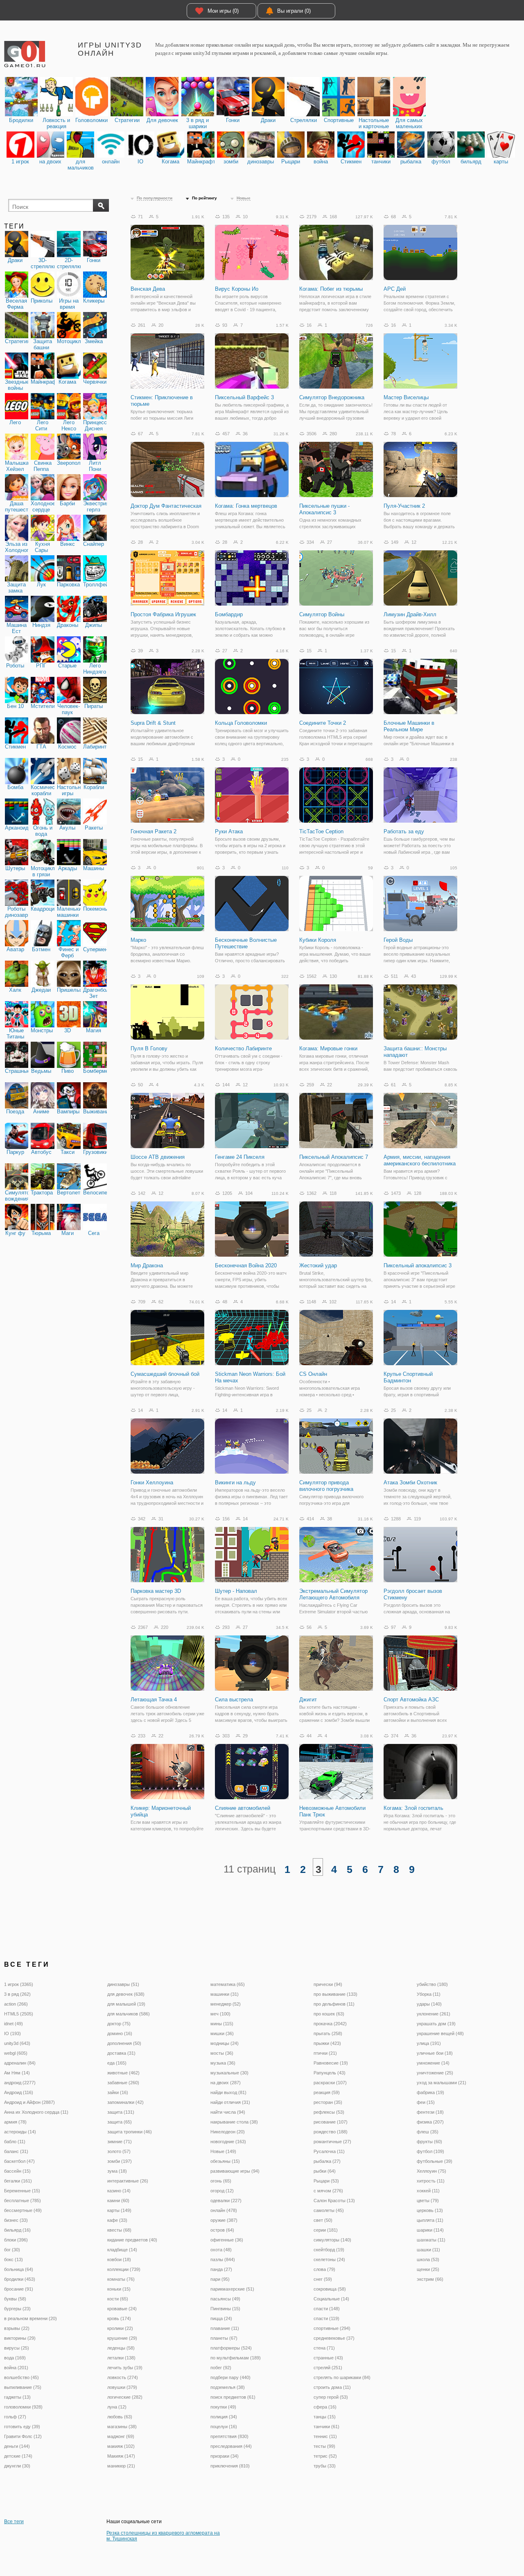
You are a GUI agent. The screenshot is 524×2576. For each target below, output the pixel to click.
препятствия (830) (229, 2436)
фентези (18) (430, 2112)
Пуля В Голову (149, 1048)
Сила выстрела (234, 1700)
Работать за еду (404, 831)
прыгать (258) (328, 2033)
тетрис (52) (325, 2456)
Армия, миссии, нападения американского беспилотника (420, 1160)
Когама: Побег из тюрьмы (331, 289)
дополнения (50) (124, 2043)
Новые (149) (223, 2151)
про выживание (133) (335, 1994)
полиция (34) (224, 2417)
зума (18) (117, 2171)
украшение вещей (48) (440, 2033)
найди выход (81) (228, 2092)
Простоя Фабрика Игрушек (163, 614)
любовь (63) (120, 2417)
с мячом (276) (328, 2191)
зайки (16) (118, 2092)
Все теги (14, 2522)
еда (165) (117, 2063)
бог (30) (12, 2250)
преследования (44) (231, 2446)
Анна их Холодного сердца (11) (36, 2112)
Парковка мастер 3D (156, 1591)
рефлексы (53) (329, 2112)
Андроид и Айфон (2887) (29, 2102)
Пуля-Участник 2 (404, 506)
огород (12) (222, 2191)
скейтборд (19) (329, 2250)
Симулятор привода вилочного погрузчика (326, 1486)
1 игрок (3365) (19, 1984)
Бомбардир (229, 614)
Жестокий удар (318, 1265)
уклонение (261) (434, 2014)
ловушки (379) (122, 2387)
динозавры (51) (123, 1984)
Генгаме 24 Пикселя (240, 1157)
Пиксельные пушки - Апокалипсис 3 (324, 509)
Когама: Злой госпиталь (413, 1808)
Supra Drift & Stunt (153, 723)
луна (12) (117, 2407)
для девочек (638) (126, 1994)
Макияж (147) (121, 2456)
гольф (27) (15, 2417)
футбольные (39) (435, 2161)
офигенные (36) (227, 2240)
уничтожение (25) (435, 2073)
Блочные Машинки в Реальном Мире (409, 726)
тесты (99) (324, 2446)
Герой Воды (398, 940)
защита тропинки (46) (130, 2132)
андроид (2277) (20, 2083)
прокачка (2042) (330, 2024)
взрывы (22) (17, 2328)
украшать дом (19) (436, 2024)
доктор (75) (119, 2024)
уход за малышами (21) (442, 2083)
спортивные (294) (332, 2328)
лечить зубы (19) (125, 2368)
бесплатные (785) (23, 2201)
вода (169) (15, 2358)
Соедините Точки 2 (323, 723)
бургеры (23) (17, 2309)
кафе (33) (117, 2220)
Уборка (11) (429, 1994)
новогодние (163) (228, 2142)
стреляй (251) (328, 2368)
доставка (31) (121, 2053)
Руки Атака (229, 831)
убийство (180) (432, 1984)
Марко (138, 940)
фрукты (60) (429, 2142)
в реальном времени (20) (30, 2318)
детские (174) (18, 2456)
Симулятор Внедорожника (332, 397)
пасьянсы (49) (225, 2299)
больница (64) (19, 2269)
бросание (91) (19, 2289)
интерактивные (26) (128, 2181)
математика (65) (228, 1984)
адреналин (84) (20, 2063)
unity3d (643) (17, 2043)
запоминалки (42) (125, 2102)
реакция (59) (327, 2092)
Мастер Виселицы (406, 397)
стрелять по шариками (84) (342, 2377)
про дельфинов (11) (334, 2004)
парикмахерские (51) (232, 2289)
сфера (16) (325, 2407)
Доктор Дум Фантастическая (166, 506)
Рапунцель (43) (330, 2073)
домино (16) (120, 2033)
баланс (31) (16, 2151)
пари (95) (220, 2279)
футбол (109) (430, 2151)
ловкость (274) (123, 2377)
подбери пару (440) (230, 2377)
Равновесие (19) (331, 2063)
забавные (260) (123, 2083)
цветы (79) (428, 2201)
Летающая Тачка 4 (154, 1700)
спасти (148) (327, 2309)
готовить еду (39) (22, 2427)
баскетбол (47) (19, 2161)
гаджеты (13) (17, 2397)
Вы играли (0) (294, 11)
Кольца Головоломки (241, 723)
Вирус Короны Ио (237, 289)
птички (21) (325, 2053)
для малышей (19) (126, 2004)
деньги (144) (17, 2446)
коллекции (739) (124, 2269)
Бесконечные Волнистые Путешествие (246, 943)
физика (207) (430, 2122)
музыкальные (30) (229, 2073)
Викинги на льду (235, 1483)
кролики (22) (120, 2328)
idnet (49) (14, 2024)
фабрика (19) (430, 2092)
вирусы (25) (17, 2348)
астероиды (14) (20, 2132)
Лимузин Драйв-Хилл (410, 614)
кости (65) (118, 2299)
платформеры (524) (231, 2348)
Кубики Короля (318, 940)
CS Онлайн (313, 1374)
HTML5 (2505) (19, 2014)
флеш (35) (428, 2132)
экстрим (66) (430, 2279)
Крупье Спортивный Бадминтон (408, 1377)
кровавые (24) (122, 2309)
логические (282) (125, 2397)
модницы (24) (225, 2043)
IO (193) (12, 2033)
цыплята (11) (430, 2220)
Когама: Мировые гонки (328, 1048)
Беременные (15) (22, 2191)
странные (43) (328, 2358)
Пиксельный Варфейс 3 (244, 397)
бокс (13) (14, 2259)
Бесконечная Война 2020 (246, 1265)
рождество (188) (331, 2132)
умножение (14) (433, 2063)
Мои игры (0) (223, 11)
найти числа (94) (228, 2112)
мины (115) (222, 2024)
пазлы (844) (223, 2259)
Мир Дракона (147, 1265)
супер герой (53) (331, 2397)
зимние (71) (120, 2142)
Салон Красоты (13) (334, 2201)
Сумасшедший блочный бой (165, 1374)
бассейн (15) (17, 2171)
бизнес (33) (16, 2220)
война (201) (16, 2368)
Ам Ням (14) (17, 2073)
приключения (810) (230, 2466)
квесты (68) (119, 2230)
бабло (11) (15, 2142)
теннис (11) (325, 2436)
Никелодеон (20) (228, 2132)
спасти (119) (326, 2318)
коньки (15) (119, 2289)
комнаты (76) (121, 2279)
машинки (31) (225, 1994)
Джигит (308, 1700)
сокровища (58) (330, 2289)
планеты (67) (224, 2338)
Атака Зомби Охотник (410, 1483)
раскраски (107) (330, 2083)
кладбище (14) (122, 2250)
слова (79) (324, 2269)
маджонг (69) (121, 2436)
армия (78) (15, 2122)
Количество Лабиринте (243, 1048)
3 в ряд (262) (17, 1994)
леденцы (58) (121, 2348)
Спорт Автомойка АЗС (411, 1700)
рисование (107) (331, 2122)
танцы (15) (325, 2417)
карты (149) (119, 2210)
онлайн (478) (224, 2210)
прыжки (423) (327, 2043)
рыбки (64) (325, 2171)
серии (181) (326, 2230)
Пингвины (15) (225, 2309)
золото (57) (119, 2151)
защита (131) (121, 2112)
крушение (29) (122, 2338)
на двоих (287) (226, 2083)
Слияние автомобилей (243, 1808)
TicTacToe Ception (321, 831)
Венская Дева (148, 289)
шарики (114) (430, 2230)
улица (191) (429, 2043)
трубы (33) (325, 2466)
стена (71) (324, 2348)
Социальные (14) (331, 2299)
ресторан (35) (328, 2102)
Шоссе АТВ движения (158, 1157)
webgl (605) (16, 2053)
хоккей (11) (428, 2191)
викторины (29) (20, 2338)
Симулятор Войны (322, 614)
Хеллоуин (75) (431, 2171)
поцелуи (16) (224, 2427)
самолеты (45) (329, 2210)
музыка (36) (223, 2063)
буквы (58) (15, 2299)
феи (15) (426, 2102)
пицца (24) (221, 2318)
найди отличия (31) (230, 2102)
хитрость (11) (431, 2181)
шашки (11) (428, 2250)
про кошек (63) (329, 2014)
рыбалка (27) (327, 2161)
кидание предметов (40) (132, 2240)
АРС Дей (395, 289)
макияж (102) (121, 2446)
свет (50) (323, 2220)
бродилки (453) (20, 2279)
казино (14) (119, 2191)
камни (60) (118, 2201)
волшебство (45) (21, 2377)
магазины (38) (122, 2427)
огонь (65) (221, 2181)
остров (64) (222, 2230)
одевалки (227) (226, 2201)
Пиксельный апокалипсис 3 (418, 1265)
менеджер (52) (226, 2004)
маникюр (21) (121, 2466)
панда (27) (221, 2269)
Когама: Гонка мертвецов (246, 506)
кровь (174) (119, 2318)
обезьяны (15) (225, 2161)
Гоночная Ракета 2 (154, 831)
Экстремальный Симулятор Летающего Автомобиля (333, 1594)
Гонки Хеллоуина (152, 1483)
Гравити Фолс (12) (23, 2436)
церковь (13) (430, 2210)
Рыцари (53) (326, 2181)
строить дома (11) (332, 2387)
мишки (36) (222, 2033)
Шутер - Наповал (236, 1591)
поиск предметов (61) (233, 2397)
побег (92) (221, 2368)
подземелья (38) (228, 2387)
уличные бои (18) (435, 2053)
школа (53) (428, 2259)
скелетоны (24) (329, 2259)
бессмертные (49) (23, 2210)
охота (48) (221, 2250)
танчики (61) (326, 2427)
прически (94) (328, 1984)
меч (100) (220, 2014)
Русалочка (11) (329, 2151)
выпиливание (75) (23, 2387)
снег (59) (323, 2279)
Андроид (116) (19, 2092)
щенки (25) (428, 2269)
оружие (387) (224, 2220)
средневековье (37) (334, 2338)
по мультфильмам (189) (236, 2358)
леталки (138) (121, 2358)
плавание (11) (225, 2328)
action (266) (16, 2004)
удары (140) (429, 2004)
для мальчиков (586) (129, 2014)
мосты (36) (222, 2053)
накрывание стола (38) (234, 2122)
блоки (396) (16, 2240)
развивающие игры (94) (235, 2171)
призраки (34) (225, 2456)
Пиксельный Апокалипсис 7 (334, 1157)
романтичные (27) (332, 2142)
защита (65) (120, 2122)
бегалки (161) (18, 2181)
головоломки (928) (23, 2407)
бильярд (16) (17, 2230)
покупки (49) (223, 2407)
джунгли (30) (17, 2466)
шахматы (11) (431, 2240)
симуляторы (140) (332, 2240)
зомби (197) (120, 2161)
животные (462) (123, 2073)
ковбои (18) (119, 2259)
